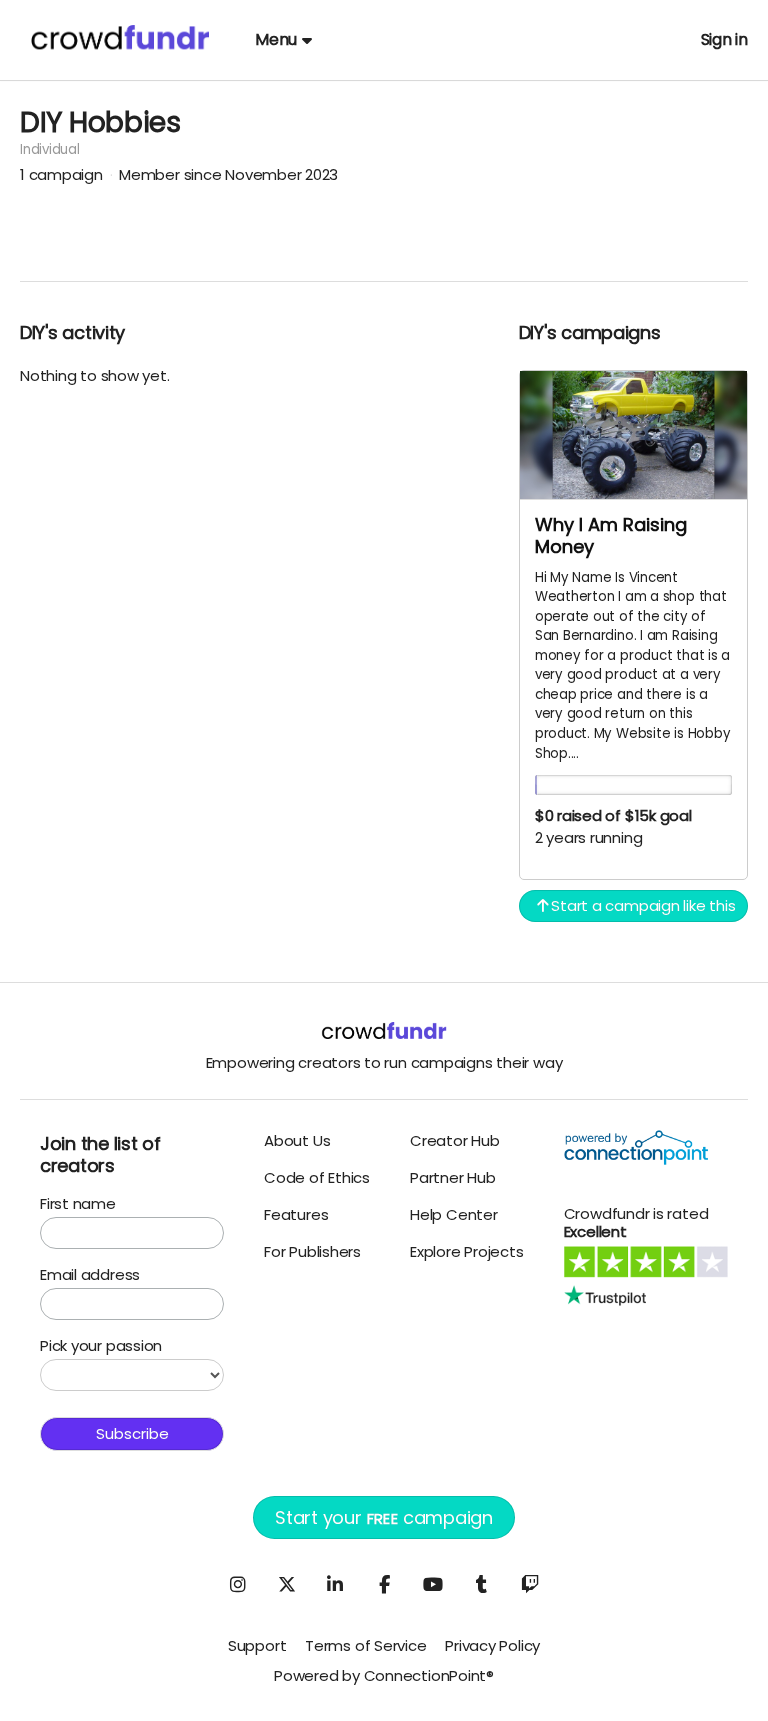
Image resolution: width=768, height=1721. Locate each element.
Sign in (724, 39)
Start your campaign (384, 1517)
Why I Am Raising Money (611, 535)
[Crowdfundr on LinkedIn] (335, 1584)
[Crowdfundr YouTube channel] (433, 1584)
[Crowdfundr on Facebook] (384, 1584)
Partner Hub (453, 1177)
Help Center (454, 1214)
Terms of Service (365, 1645)
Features (296, 1214)
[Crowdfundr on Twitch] (530, 1584)
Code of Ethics (317, 1177)
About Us (297, 1140)
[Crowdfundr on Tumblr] (482, 1584)
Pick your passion (101, 1345)
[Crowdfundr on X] (286, 1584)
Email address (90, 1274)
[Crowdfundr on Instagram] (238, 1584)
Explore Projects (466, 1251)
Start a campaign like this (642, 905)
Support (257, 1645)
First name (78, 1203)
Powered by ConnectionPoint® (384, 1675)
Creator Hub (455, 1140)
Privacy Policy (492, 1645)
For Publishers (312, 1251)
